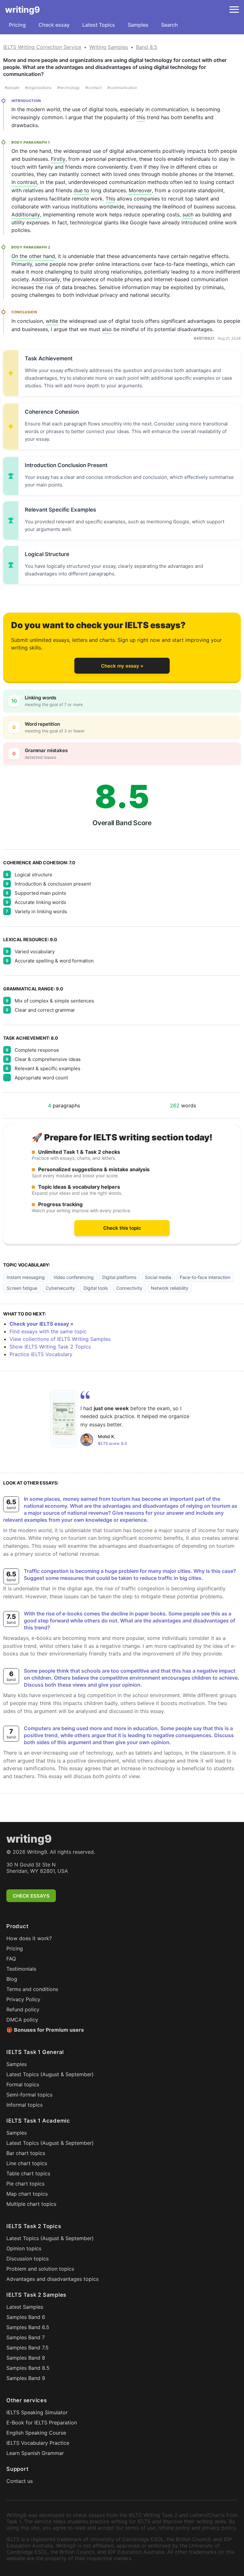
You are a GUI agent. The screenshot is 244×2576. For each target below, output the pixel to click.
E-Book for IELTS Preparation (42, 2423)
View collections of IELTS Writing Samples (60, 1339)
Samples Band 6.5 (28, 2327)
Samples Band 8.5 (28, 2368)
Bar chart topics (26, 2153)
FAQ (11, 1959)
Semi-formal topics (29, 2095)
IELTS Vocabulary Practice (38, 2443)
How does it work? (29, 1938)
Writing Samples (109, 47)
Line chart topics (27, 2163)
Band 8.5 (147, 47)
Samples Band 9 (26, 2378)
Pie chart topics (25, 2184)
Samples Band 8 (26, 2358)
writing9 (23, 10)
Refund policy (23, 2009)
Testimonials (21, 1969)
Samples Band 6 (26, 2317)
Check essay (54, 25)
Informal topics (24, 2105)
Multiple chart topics (31, 2204)
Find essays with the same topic (48, 1331)
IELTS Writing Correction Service (42, 47)
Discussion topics (27, 2259)
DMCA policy (22, 2020)
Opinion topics (24, 2248)
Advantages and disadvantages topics (52, 2279)
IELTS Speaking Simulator (37, 2412)
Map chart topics (27, 2194)
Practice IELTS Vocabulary (41, 1354)
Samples (138, 25)
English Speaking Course (36, 2433)
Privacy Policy (23, 1999)
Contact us (20, 2481)
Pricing (17, 25)
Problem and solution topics (40, 2269)
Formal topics (23, 2084)
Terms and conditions (32, 1989)
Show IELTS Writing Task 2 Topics (50, 1347)
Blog (12, 1979)
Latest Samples (25, 2307)
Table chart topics (28, 2173)
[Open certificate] (64, 1419)
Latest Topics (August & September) (50, 2074)
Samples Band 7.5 (27, 2348)
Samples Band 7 (26, 2337)
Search (169, 25)
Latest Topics (99, 25)
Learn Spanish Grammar (35, 2453)
